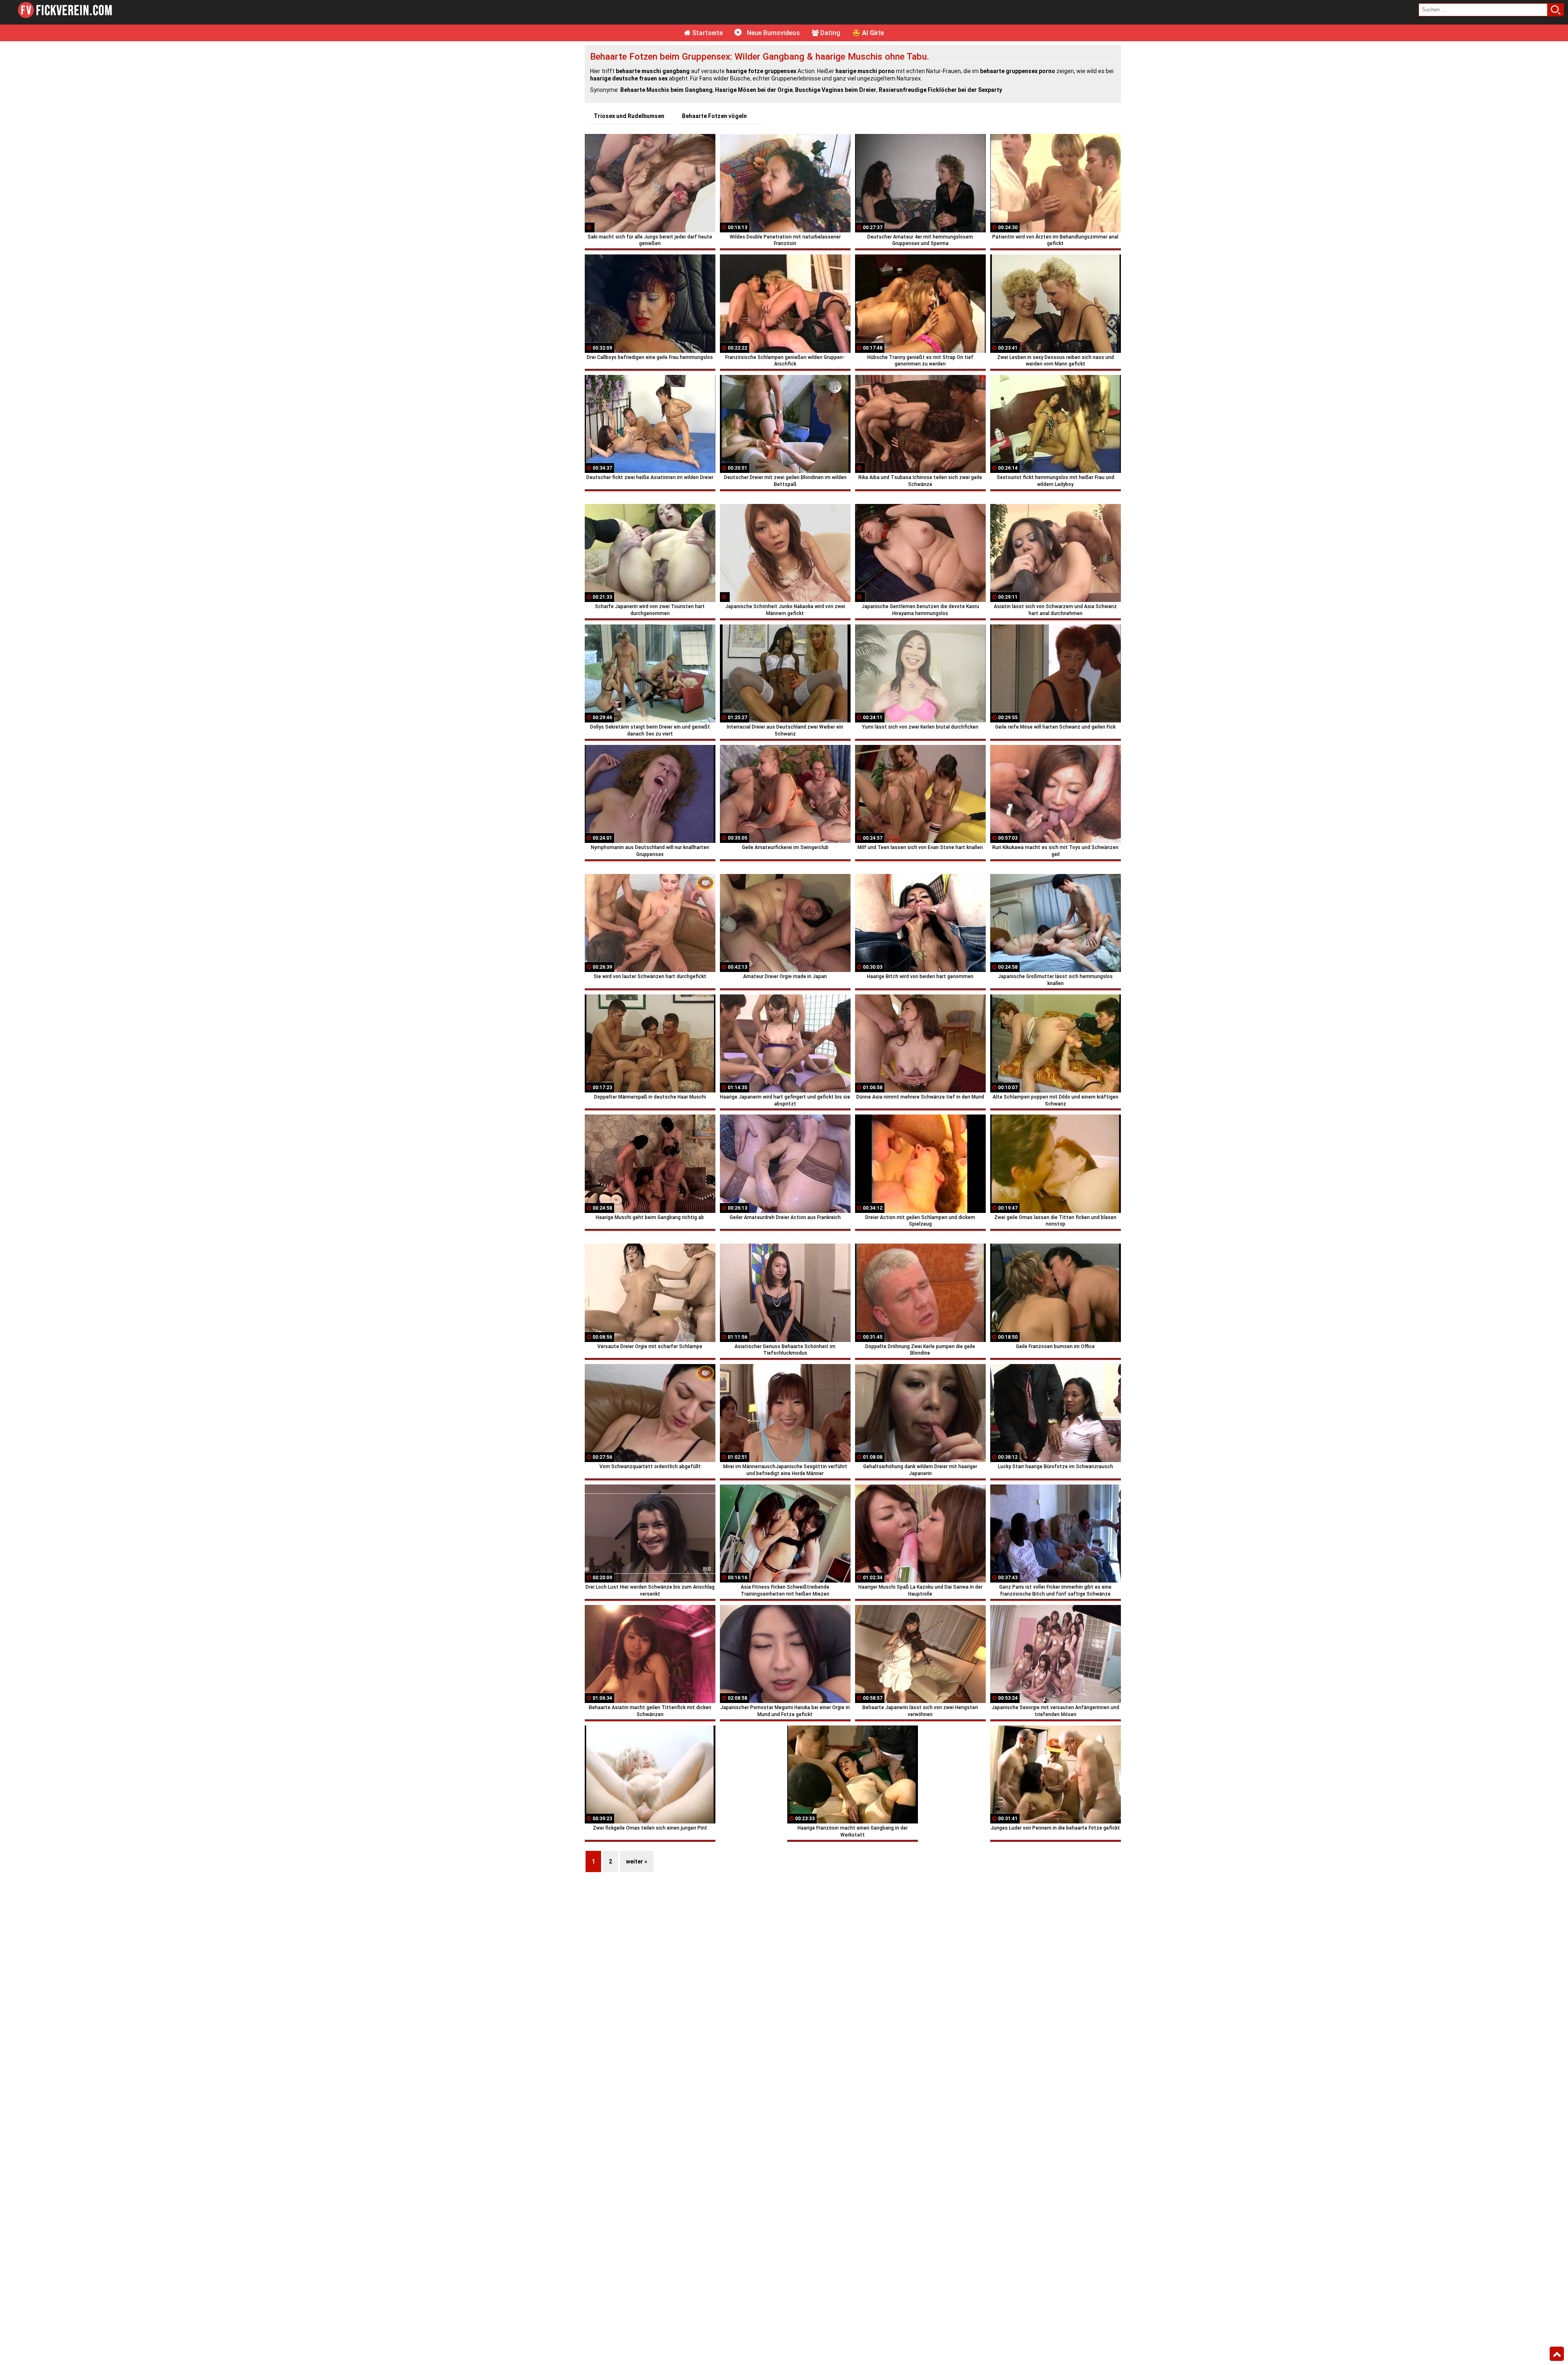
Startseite (707, 33)
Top (1557, 2354)
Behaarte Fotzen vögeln (714, 116)
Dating (830, 33)
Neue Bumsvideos (773, 33)
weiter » (637, 1861)
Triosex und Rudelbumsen (629, 116)
